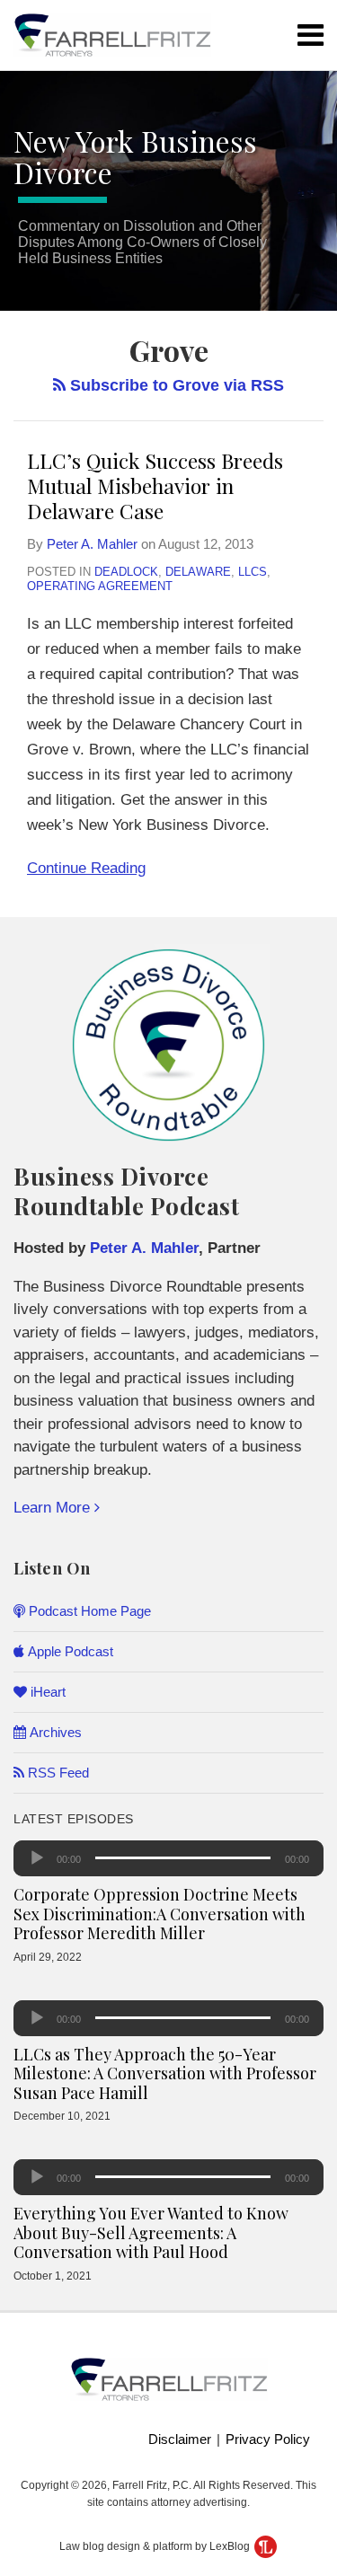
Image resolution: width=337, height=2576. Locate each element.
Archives (54, 1732)
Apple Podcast (69, 1651)
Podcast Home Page (88, 1611)
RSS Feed (57, 1773)
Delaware (198, 572)
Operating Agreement (100, 586)
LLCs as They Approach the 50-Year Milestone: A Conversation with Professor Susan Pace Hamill (165, 2073)
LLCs (253, 572)
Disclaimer (180, 2439)
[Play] (37, 1858)
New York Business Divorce (135, 156)
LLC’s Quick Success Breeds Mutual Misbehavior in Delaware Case (155, 485)
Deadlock (126, 572)
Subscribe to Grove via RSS (175, 385)
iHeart (46, 1692)
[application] (168, 1858)
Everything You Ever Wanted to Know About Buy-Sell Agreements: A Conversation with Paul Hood (151, 2232)
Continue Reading (86, 866)
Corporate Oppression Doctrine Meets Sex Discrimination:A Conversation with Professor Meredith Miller (160, 1914)
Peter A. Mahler (92, 544)
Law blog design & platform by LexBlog (156, 2546)
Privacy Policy (268, 2439)
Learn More (54, 1508)
